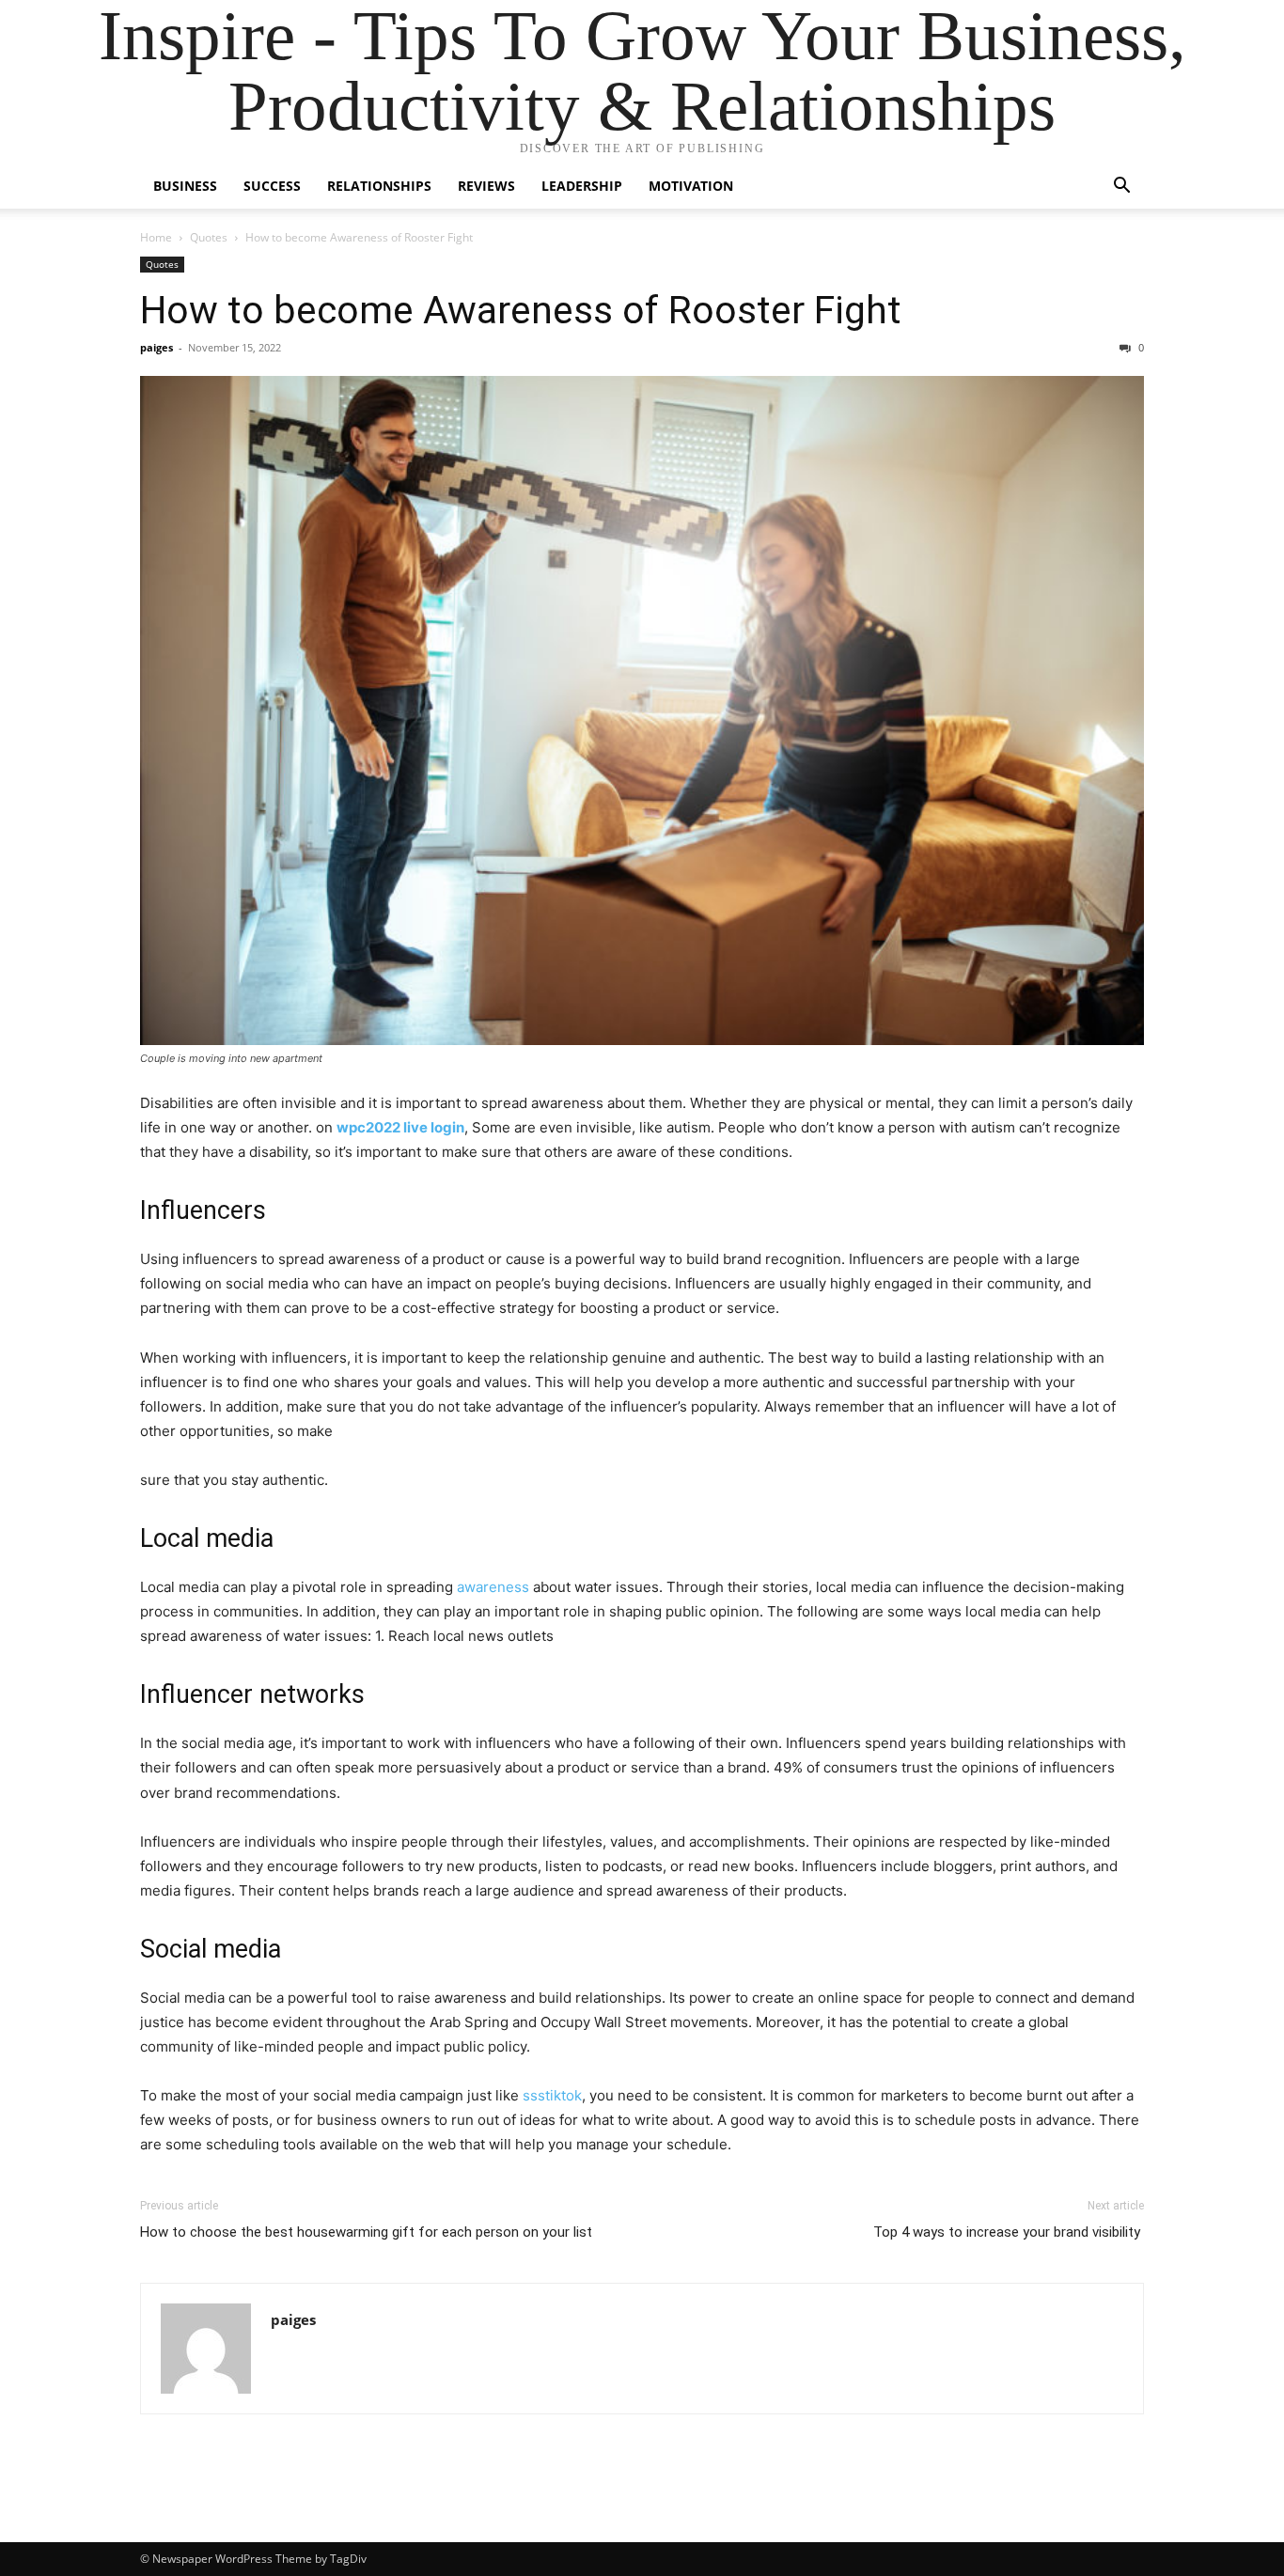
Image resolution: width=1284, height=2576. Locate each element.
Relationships (379, 186)
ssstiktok (552, 2095)
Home (156, 237)
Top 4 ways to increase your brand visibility (1009, 2232)
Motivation (691, 186)
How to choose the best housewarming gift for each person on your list (366, 2232)
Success (272, 186)
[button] (1121, 187)
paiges (157, 347)
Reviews (486, 186)
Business (185, 186)
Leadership (582, 186)
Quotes (209, 237)
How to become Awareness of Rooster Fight (521, 310)
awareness (495, 1587)
